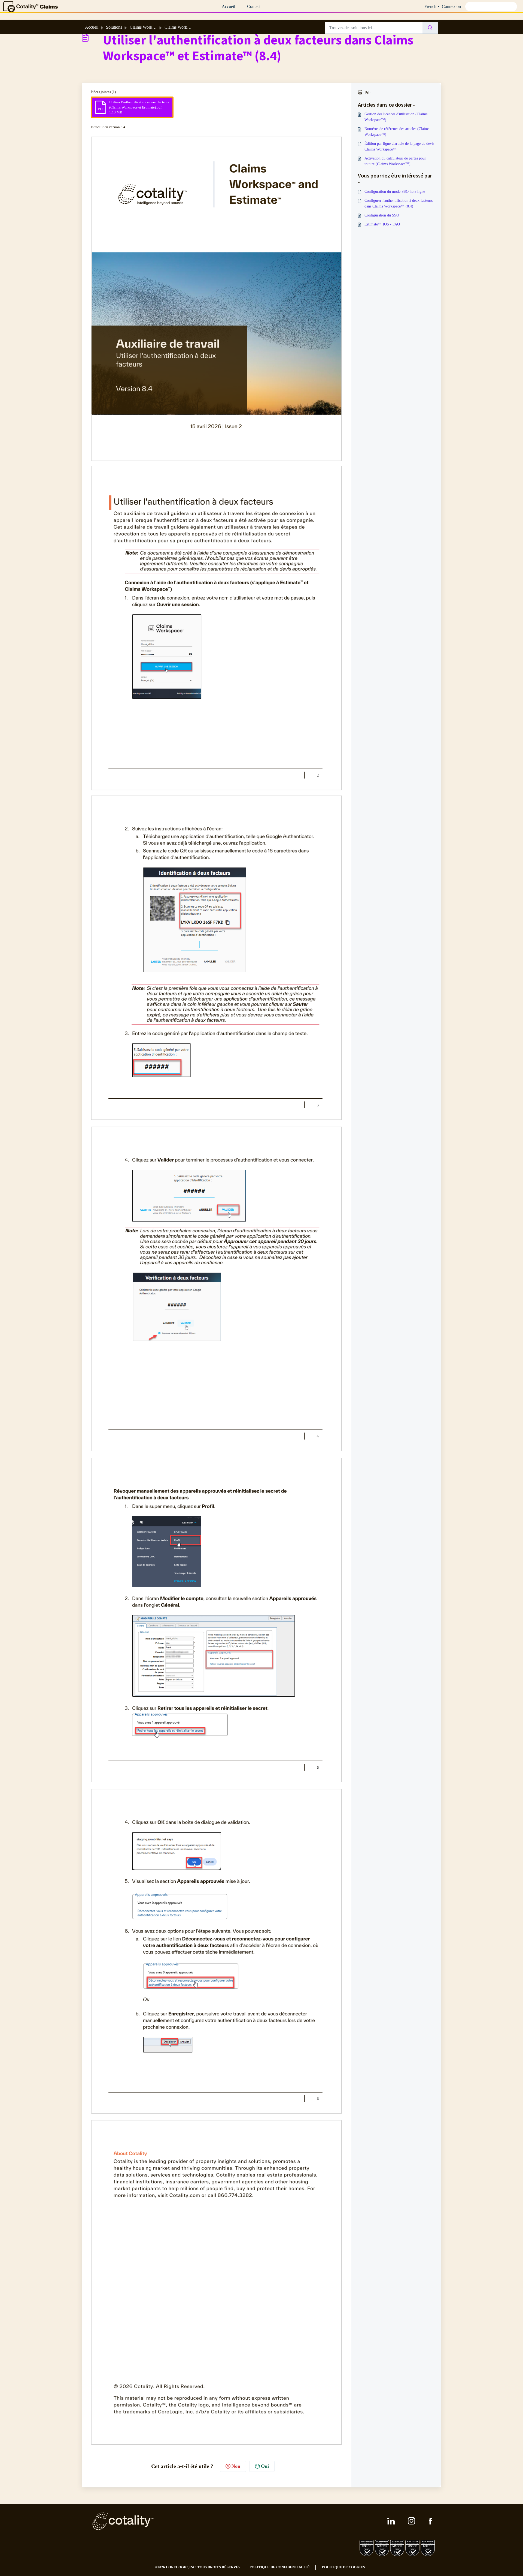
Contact (254, 6)
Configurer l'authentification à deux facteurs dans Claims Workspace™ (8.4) (399, 203)
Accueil (228, 6)
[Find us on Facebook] (430, 2521)
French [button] (430, 6)
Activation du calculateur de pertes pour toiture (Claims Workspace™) (395, 161)
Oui (265, 2466)
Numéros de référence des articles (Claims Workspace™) (397, 132)
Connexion (451, 6)
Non (236, 2466)
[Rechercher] (430, 28)
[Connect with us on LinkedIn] (391, 2521)
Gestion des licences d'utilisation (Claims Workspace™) (396, 117)
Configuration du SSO (382, 215)
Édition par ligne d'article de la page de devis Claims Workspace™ (399, 146)
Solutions (114, 27)
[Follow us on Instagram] (412, 2521)
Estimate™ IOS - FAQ (382, 224)
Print (369, 93)
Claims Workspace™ (183, 27)
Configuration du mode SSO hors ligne (395, 192)
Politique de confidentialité (280, 2567)
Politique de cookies (343, 2567)
